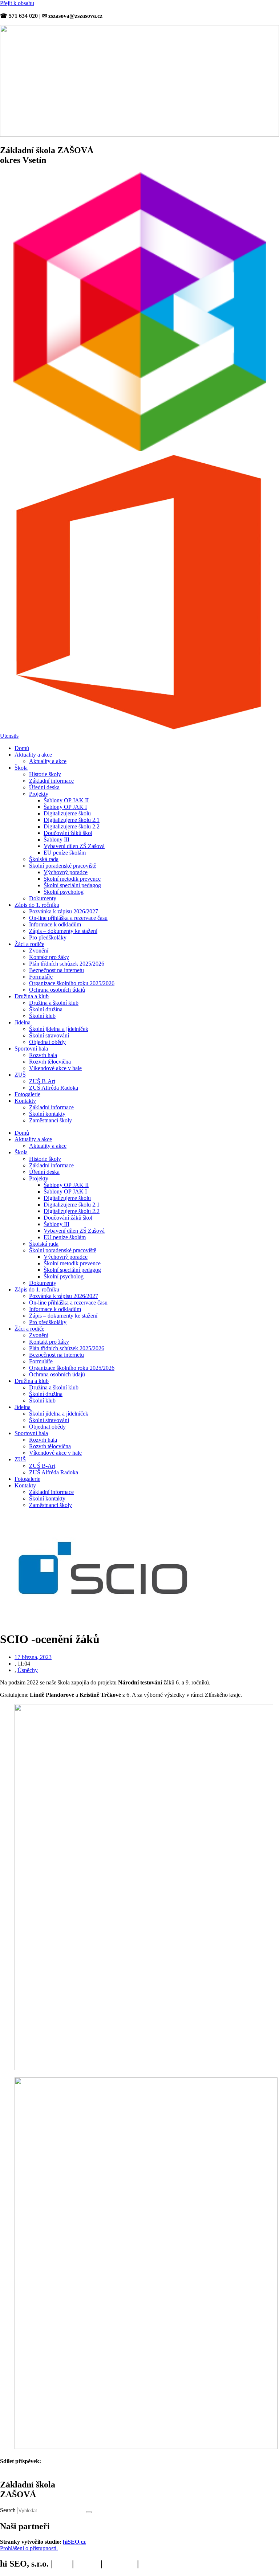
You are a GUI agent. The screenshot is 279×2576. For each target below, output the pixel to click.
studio (87, 2564)
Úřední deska (44, 787)
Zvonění (39, 951)
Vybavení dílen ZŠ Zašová (74, 846)
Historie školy (45, 774)
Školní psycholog (64, 892)
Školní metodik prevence (72, 879)
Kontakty (25, 1101)
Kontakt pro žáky (49, 957)
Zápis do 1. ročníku (37, 905)
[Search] (89, 2512)
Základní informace (51, 781)
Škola (21, 768)
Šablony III (56, 839)
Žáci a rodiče (29, 944)
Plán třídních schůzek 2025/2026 (67, 964)
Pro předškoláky (48, 937)
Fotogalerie (27, 1094)
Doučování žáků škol (68, 833)
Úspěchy (28, 1670)
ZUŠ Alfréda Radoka (54, 1088)
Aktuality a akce (33, 755)
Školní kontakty (47, 1114)
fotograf (120, 2564)
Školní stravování (49, 1035)
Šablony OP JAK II (66, 800)
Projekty (39, 794)
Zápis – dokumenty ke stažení (63, 931)
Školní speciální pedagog (72, 885)
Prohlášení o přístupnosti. (29, 2548)
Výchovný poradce (66, 872)
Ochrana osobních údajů (57, 990)
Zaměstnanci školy (50, 1120)
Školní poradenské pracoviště (63, 866)
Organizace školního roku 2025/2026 (72, 983)
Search (8, 2510)
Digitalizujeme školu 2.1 (72, 820)
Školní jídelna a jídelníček (59, 1029)
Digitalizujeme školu (67, 813)
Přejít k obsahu (17, 3)
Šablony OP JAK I (65, 807)
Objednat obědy (47, 1042)
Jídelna (23, 1022)
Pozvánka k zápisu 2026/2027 (64, 911)
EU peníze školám (65, 853)
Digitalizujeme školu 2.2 (72, 826)
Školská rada (44, 859)
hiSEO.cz (74, 2542)
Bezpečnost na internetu (56, 970)
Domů (22, 748)
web (62, 2564)
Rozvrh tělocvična (50, 1062)
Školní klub (42, 1016)
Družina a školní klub (54, 1003)
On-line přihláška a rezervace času (68, 918)
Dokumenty (43, 898)
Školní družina (46, 1009)
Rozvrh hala (43, 1055)
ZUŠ (20, 1075)
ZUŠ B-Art (42, 1081)
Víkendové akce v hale (55, 1068)
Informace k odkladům (55, 924)
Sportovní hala (31, 1049)
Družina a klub (32, 996)
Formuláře (41, 977)
